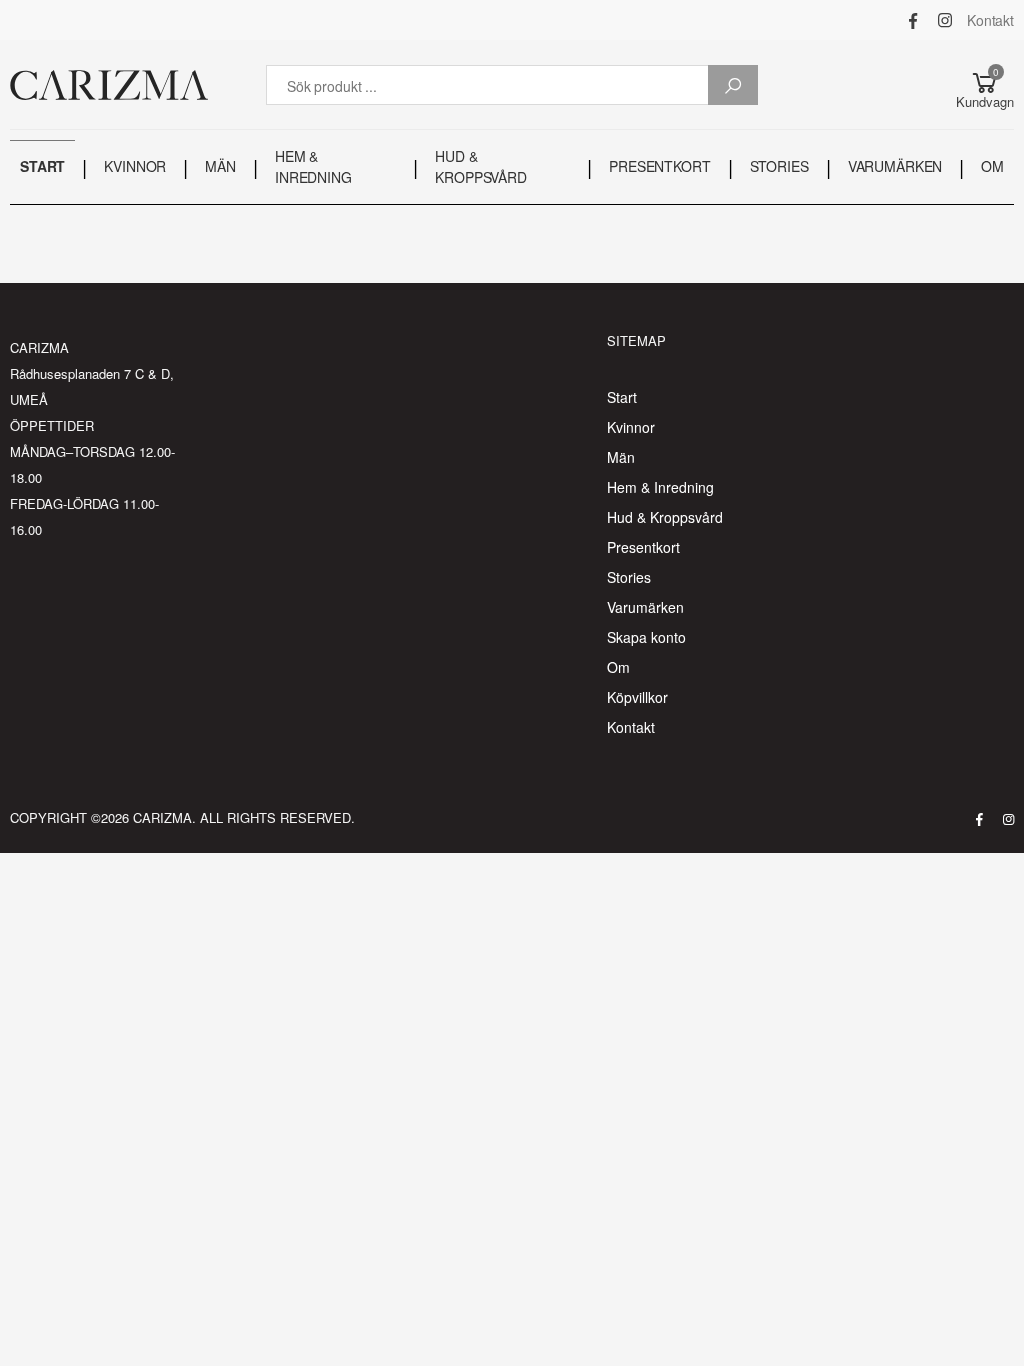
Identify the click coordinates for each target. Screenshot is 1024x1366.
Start (622, 397)
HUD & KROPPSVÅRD (481, 166)
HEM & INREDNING (313, 166)
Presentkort (643, 547)
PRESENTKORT (659, 166)
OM (992, 166)
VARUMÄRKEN (895, 166)
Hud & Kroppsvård (665, 517)
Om (618, 667)
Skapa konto (646, 637)
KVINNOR (135, 166)
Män (621, 457)
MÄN (220, 166)
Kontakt (990, 20)
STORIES (779, 166)
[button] (985, 85)
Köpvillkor (637, 697)
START (42, 166)
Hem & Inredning (660, 487)
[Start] (109, 85)
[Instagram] (945, 20)
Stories (629, 577)
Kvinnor (631, 427)
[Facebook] (913, 20)
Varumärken (645, 607)
